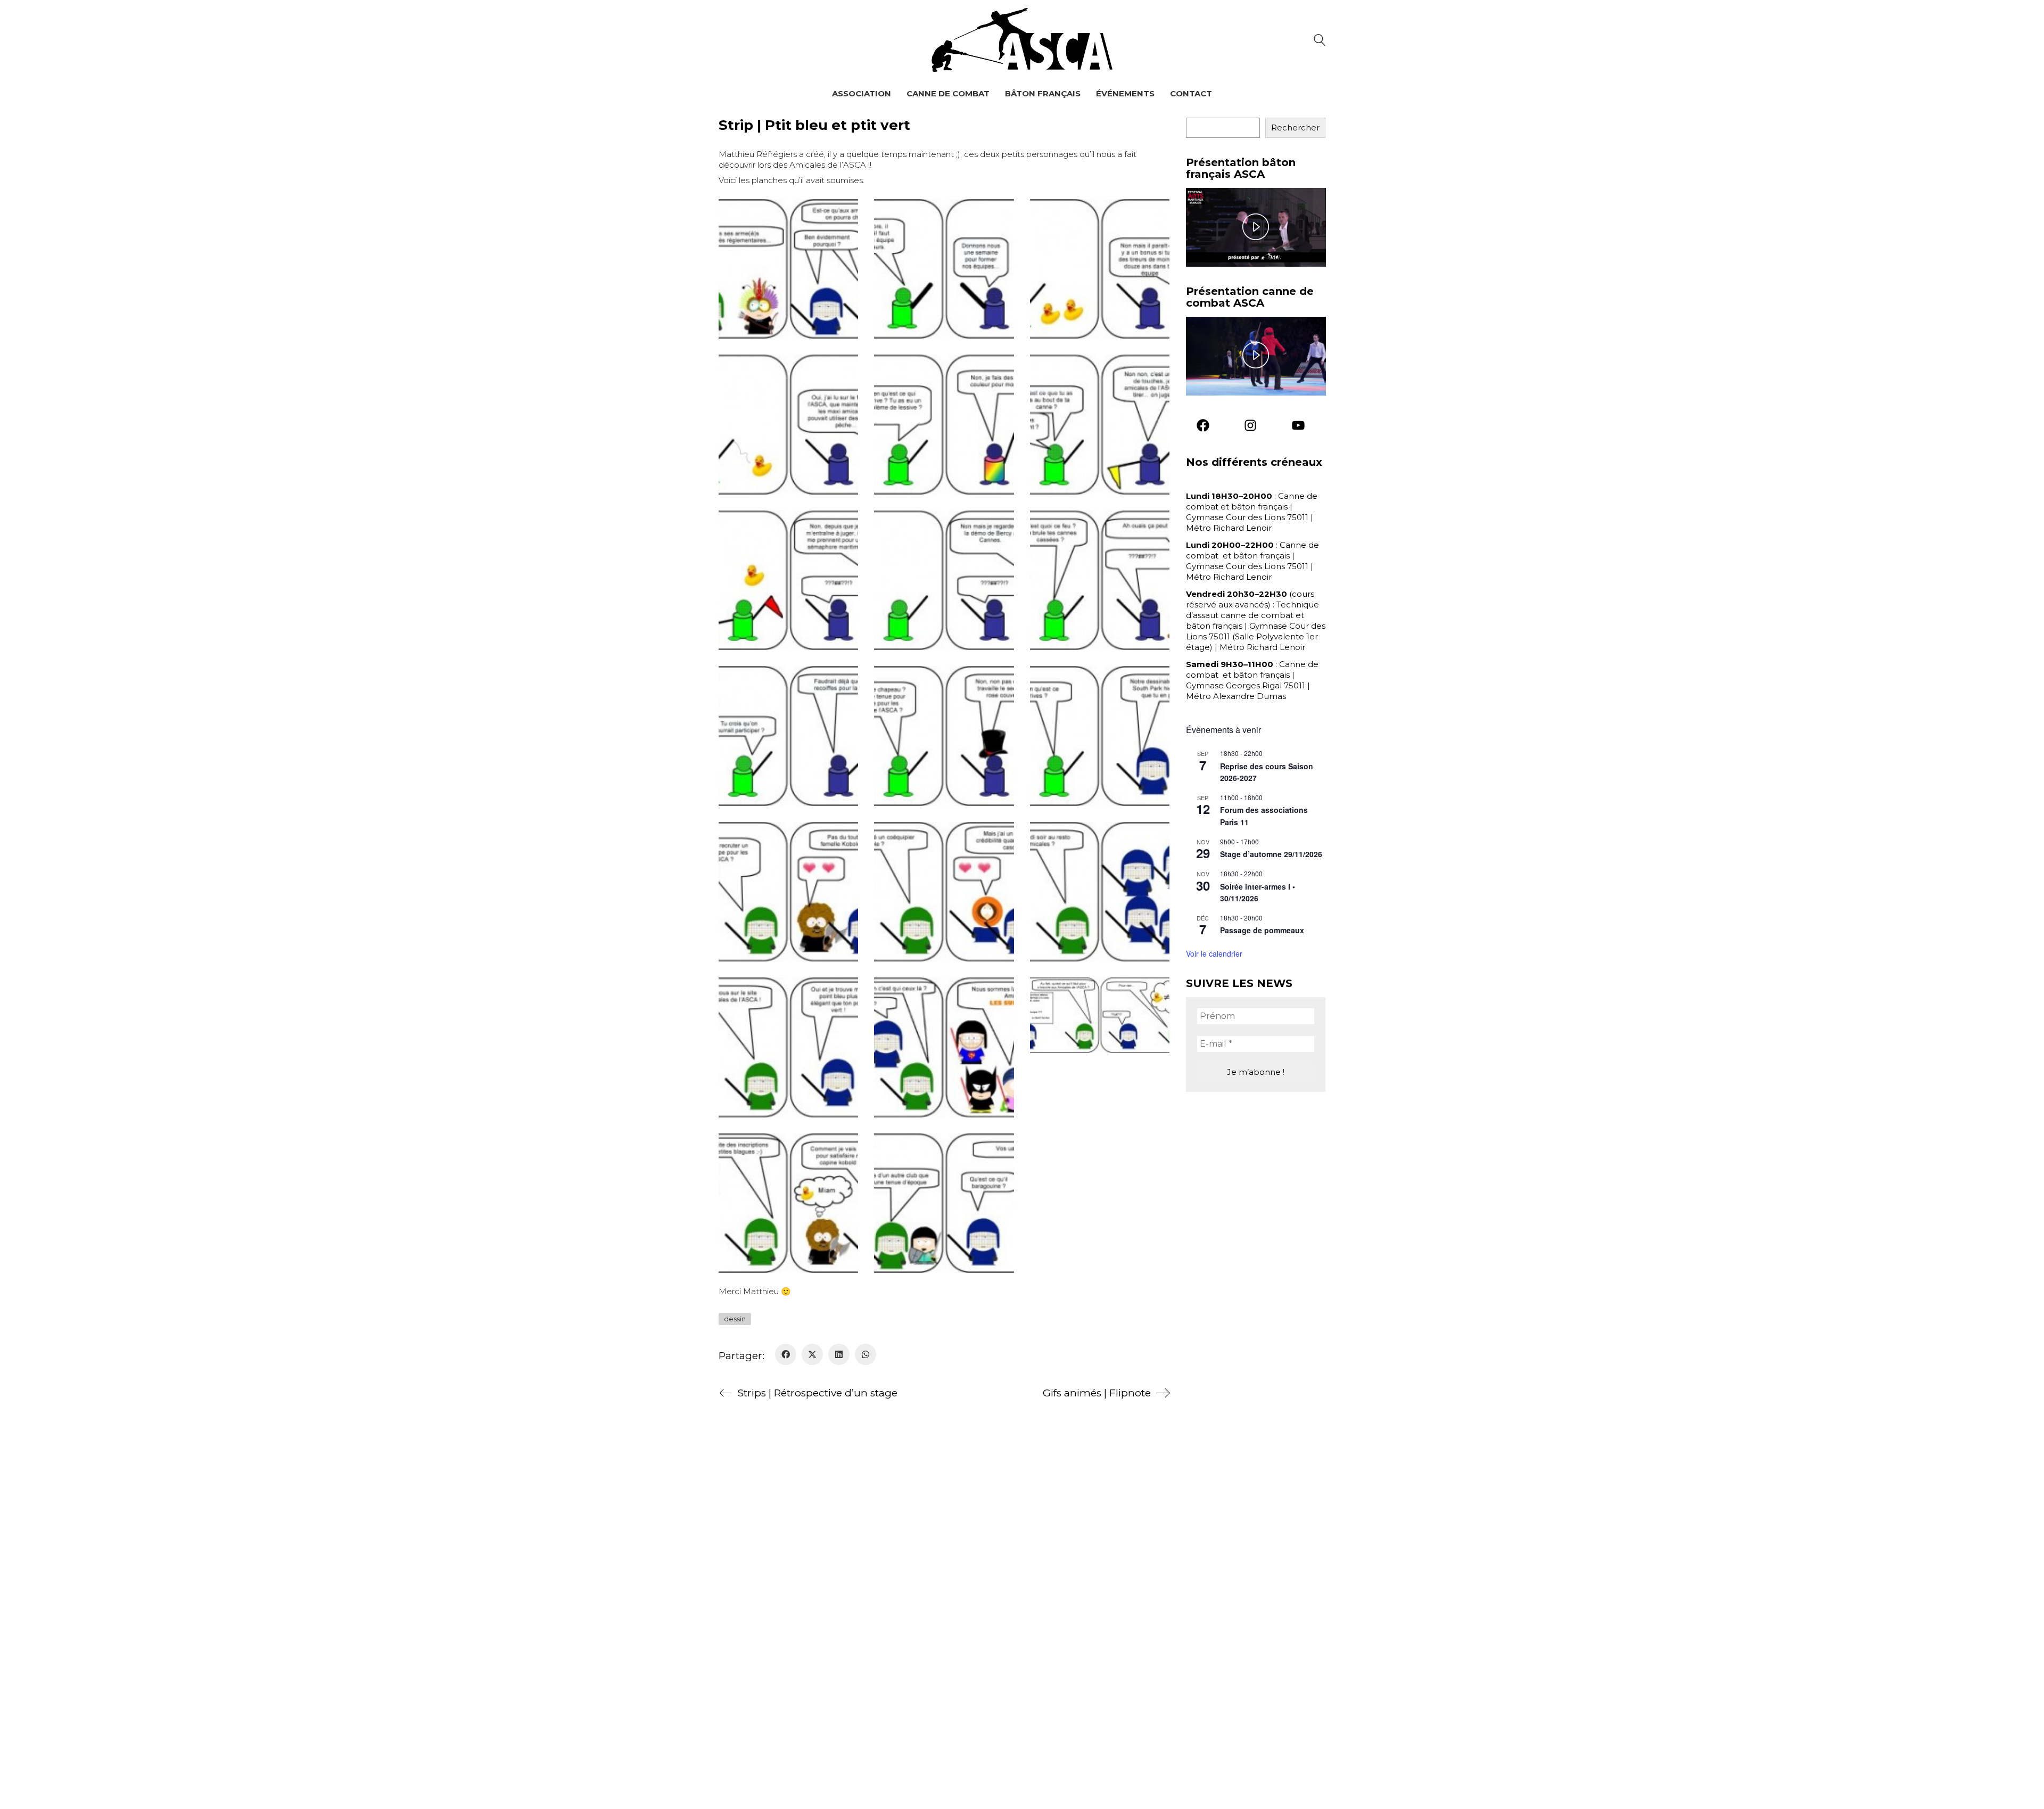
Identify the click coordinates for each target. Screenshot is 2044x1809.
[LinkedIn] (839, 1354)
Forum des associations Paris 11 (1264, 816)
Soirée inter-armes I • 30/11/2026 (1258, 893)
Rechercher (1295, 128)
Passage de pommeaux (1262, 930)
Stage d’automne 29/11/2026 (1271, 854)
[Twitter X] (812, 1354)
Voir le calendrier (1214, 953)
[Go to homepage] (1022, 40)
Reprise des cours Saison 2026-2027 (1267, 772)
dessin (735, 1319)
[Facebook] (786, 1354)
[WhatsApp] (866, 1354)
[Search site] (1320, 41)
